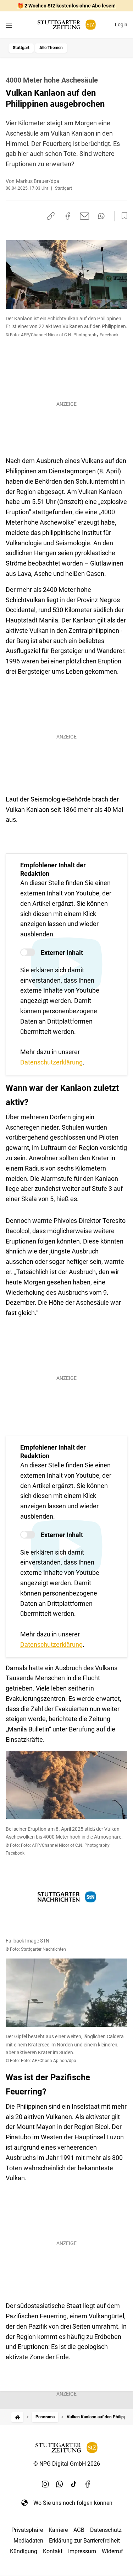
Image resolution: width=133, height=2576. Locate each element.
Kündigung (24, 2551)
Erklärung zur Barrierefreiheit (84, 2541)
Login (121, 25)
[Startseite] (17, 2417)
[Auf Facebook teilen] (68, 216)
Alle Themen (51, 48)
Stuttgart (21, 48)
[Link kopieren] (51, 216)
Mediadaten (28, 2541)
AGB (79, 2530)
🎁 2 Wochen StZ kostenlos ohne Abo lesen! (66, 6)
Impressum (82, 2551)
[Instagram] (45, 2484)
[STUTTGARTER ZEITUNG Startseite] (67, 25)
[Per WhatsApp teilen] (101, 216)
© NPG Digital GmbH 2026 (67, 2464)
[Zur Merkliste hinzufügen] (122, 216)
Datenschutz (106, 2530)
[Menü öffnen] (9, 25)
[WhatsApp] (60, 2484)
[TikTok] (74, 2484)
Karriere (58, 2530)
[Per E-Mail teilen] (85, 216)
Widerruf (112, 2551)
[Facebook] (88, 2484)
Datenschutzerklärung (51, 1062)
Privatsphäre (27, 2530)
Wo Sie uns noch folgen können (73, 2503)
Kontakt (53, 2551)
